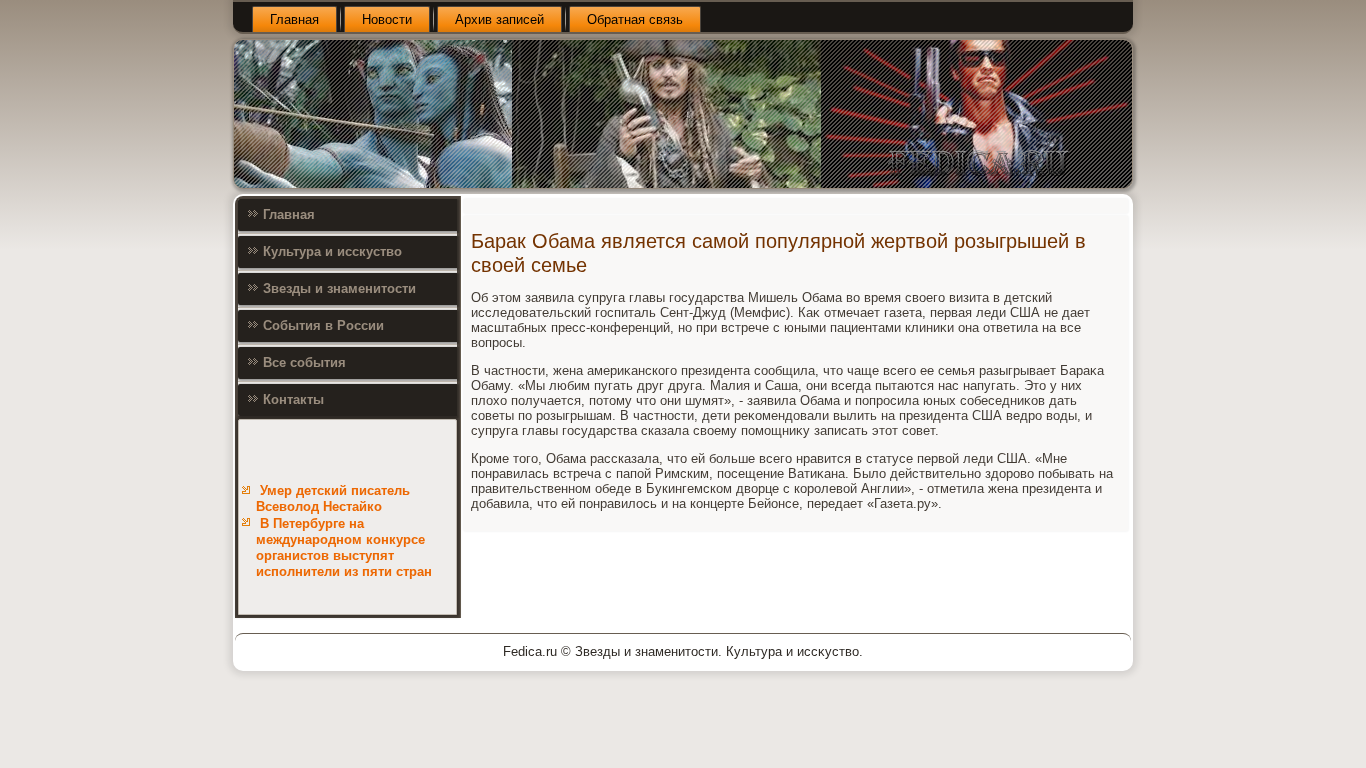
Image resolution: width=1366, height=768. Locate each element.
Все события (304, 362)
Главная (294, 19)
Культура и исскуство (332, 251)
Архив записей (499, 19)
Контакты (293, 399)
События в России (323, 325)
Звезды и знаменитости (339, 288)
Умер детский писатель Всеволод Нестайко (333, 498)
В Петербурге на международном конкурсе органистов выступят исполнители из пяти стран (344, 548)
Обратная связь (635, 19)
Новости (387, 19)
